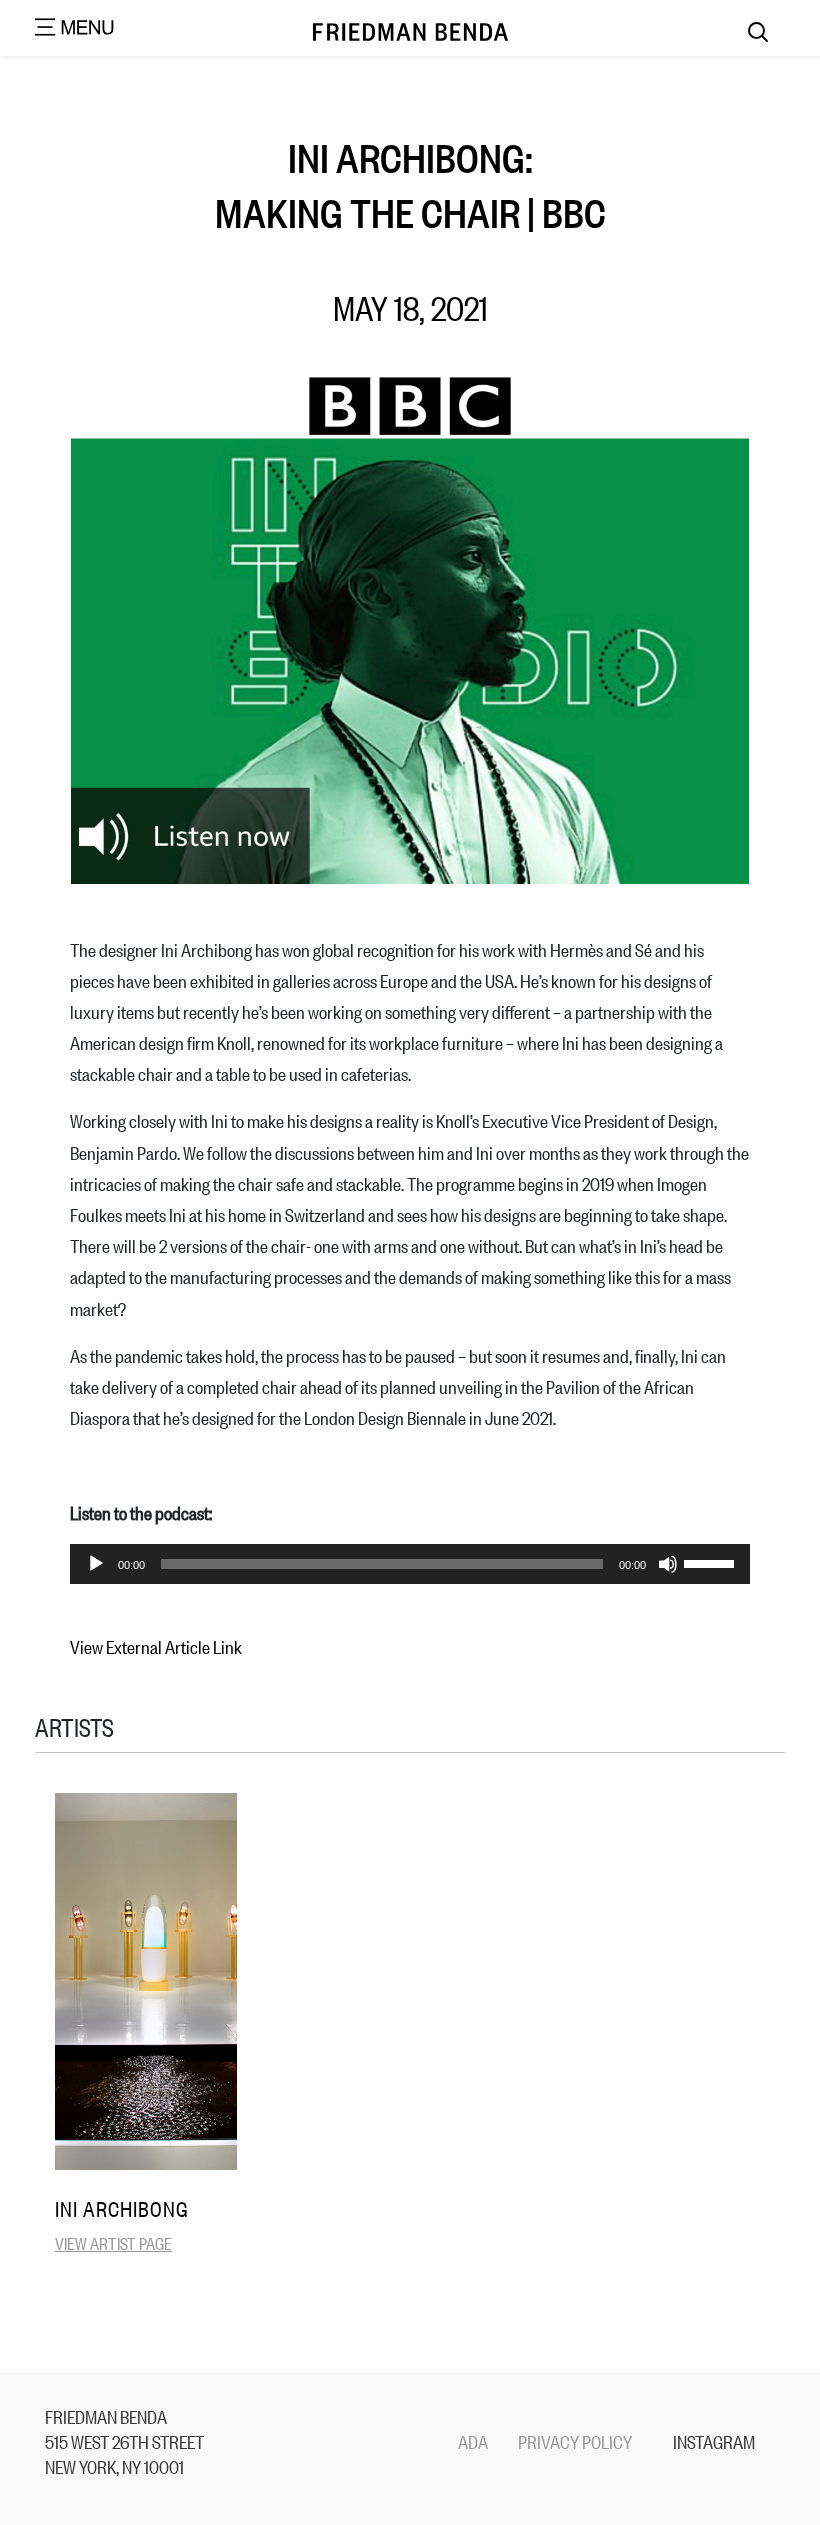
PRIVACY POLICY (575, 2441)
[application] (410, 1564)
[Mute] (668, 1564)
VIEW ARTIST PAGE (113, 2242)
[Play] (96, 1564)
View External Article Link (156, 1646)
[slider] (712, 1562)
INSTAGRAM (714, 2441)
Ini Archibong (122, 2208)
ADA (473, 2441)
